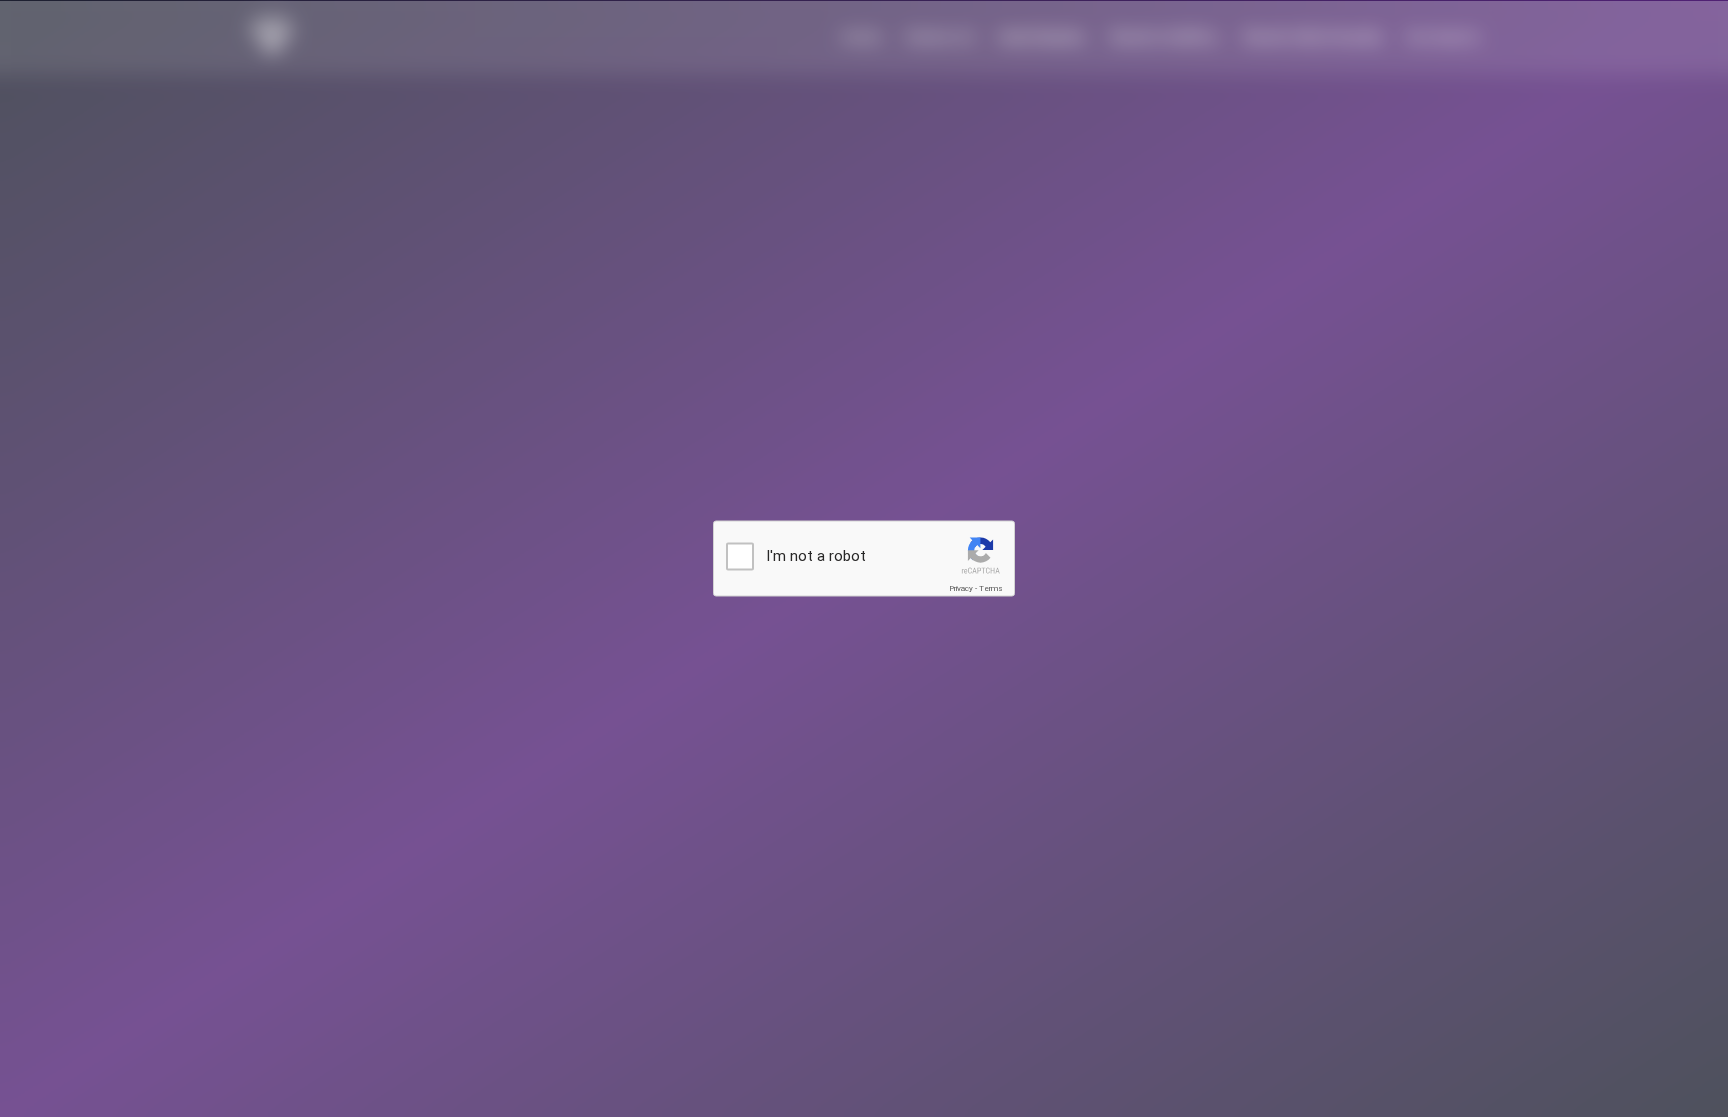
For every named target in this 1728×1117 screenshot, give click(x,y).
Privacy (961, 588)
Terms (991, 588)
